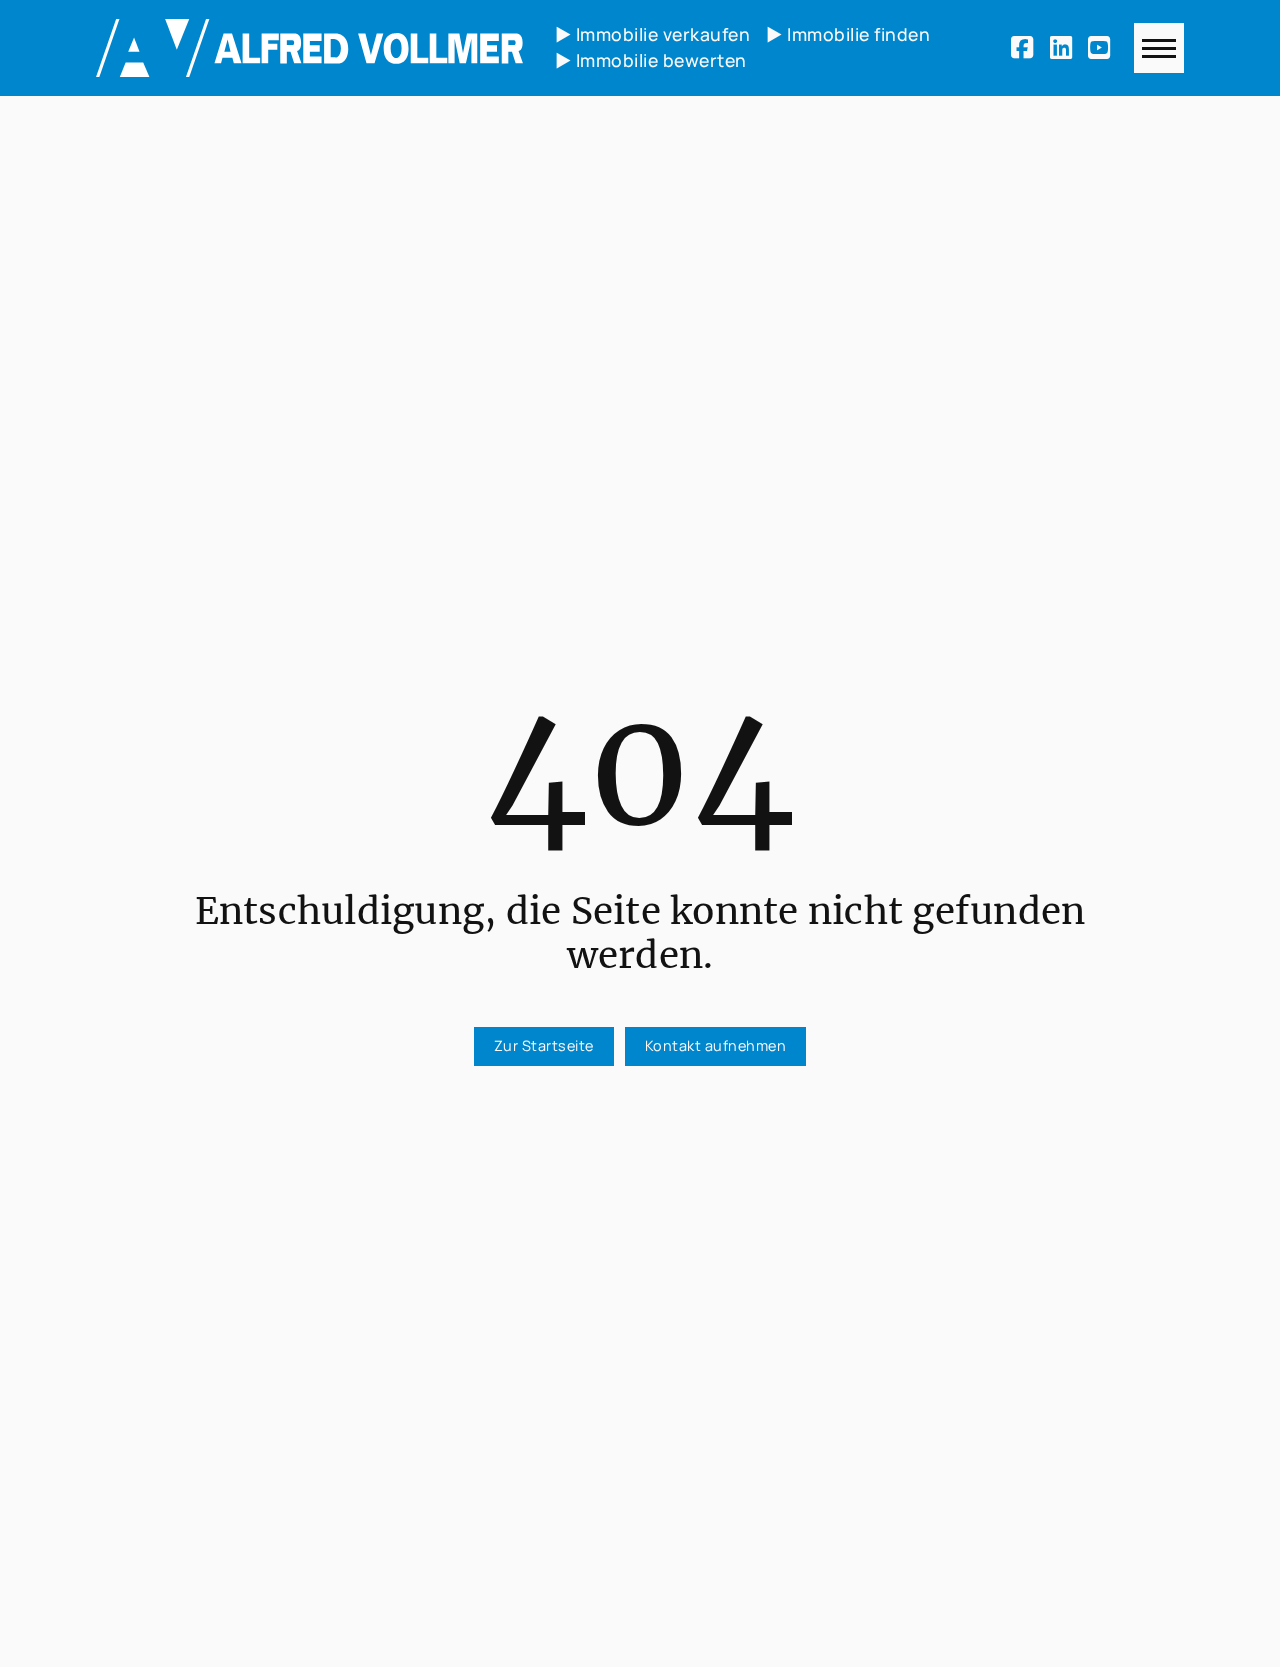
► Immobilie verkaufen (653, 34)
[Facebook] (1026, 48)
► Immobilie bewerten (651, 60)
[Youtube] (1103, 48)
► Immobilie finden (848, 34)
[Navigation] (1159, 48)
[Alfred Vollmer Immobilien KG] (309, 48)
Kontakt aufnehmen (716, 1045)
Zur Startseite (544, 1045)
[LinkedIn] (1065, 48)
